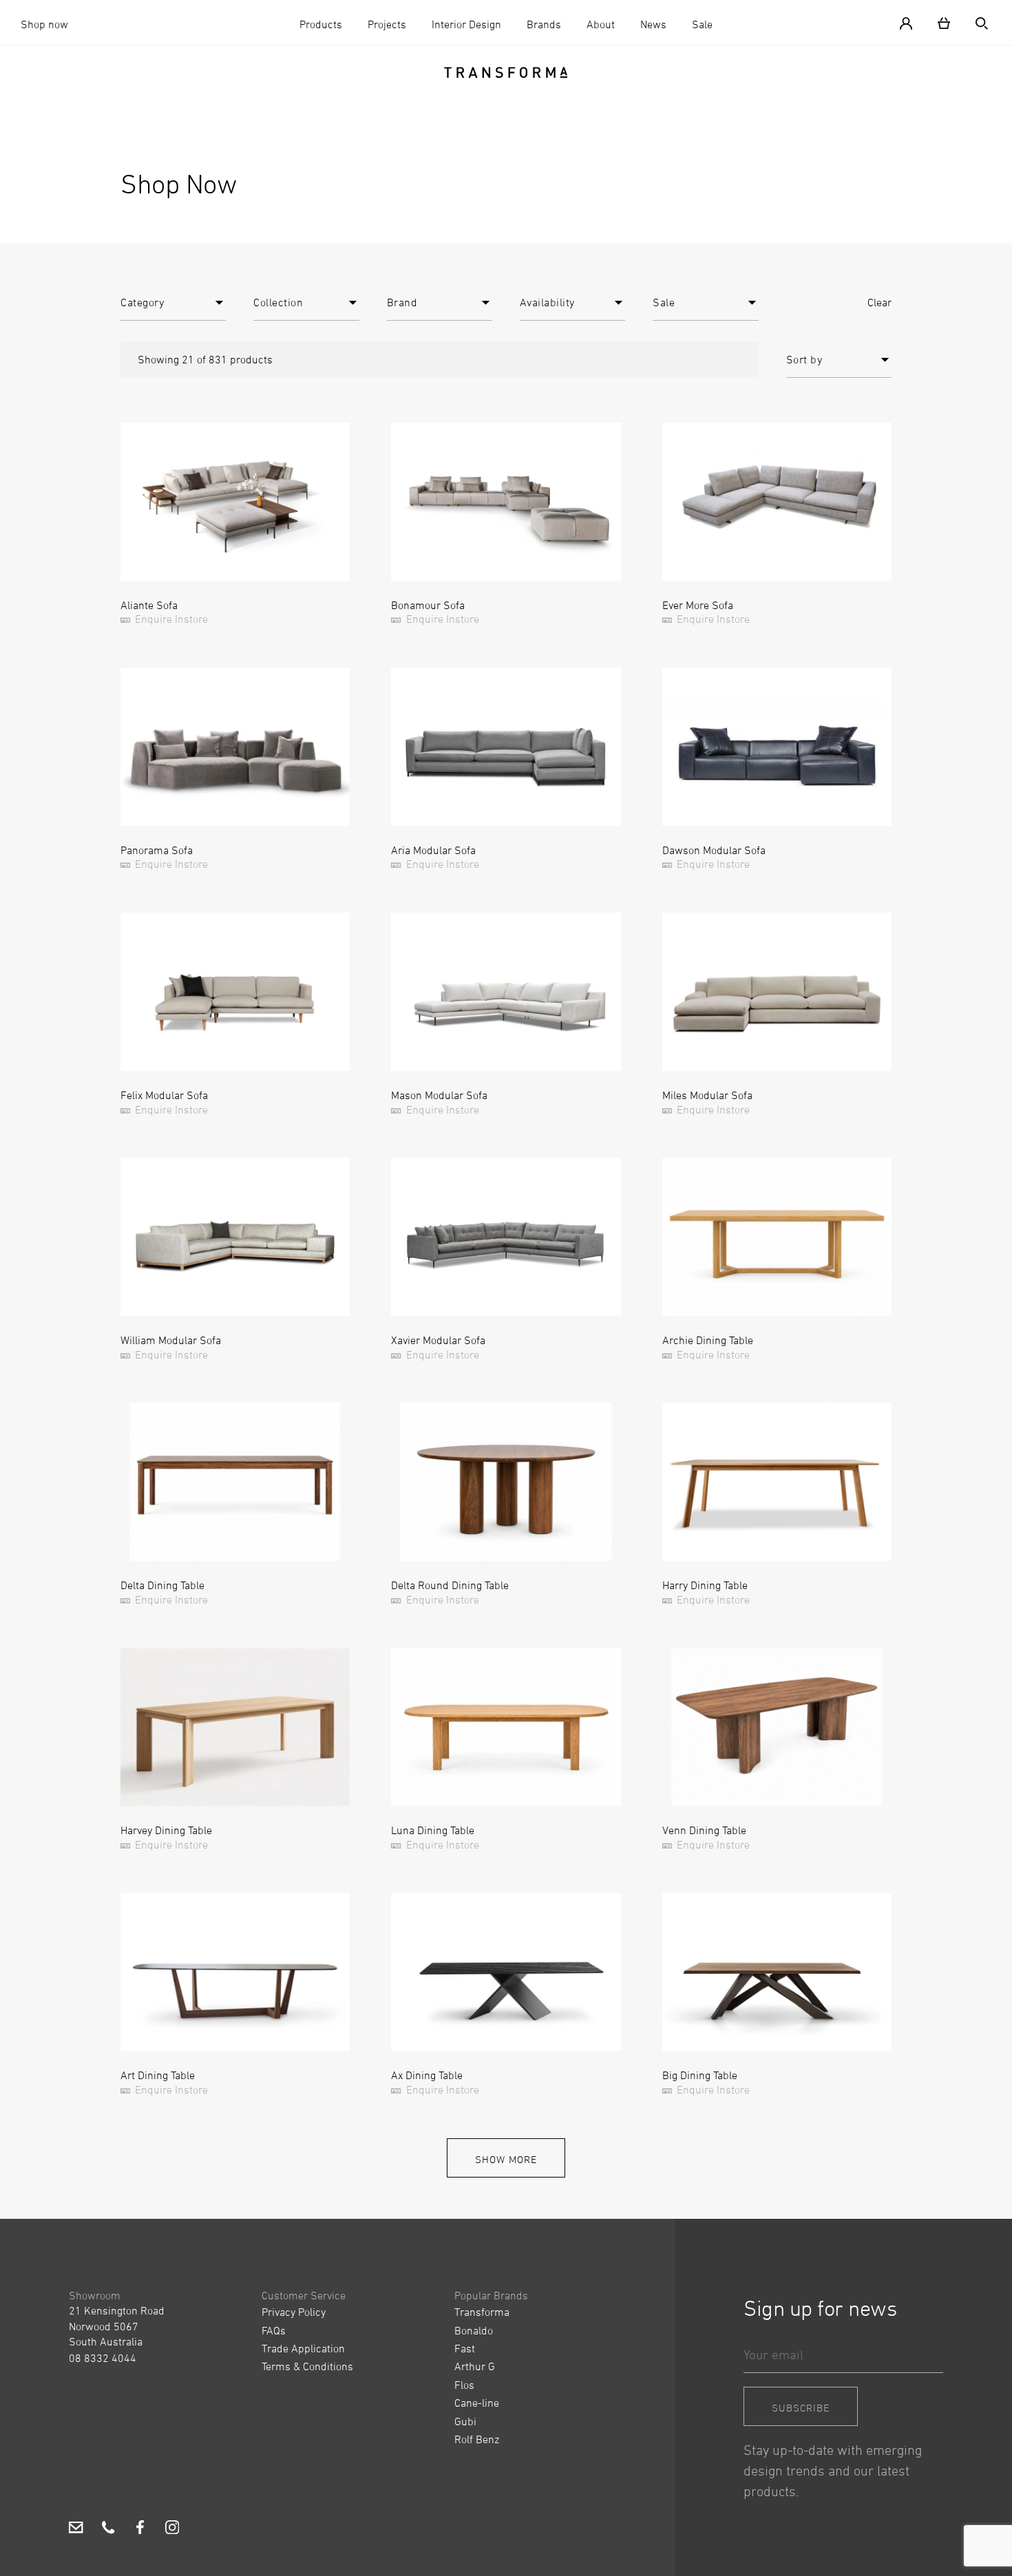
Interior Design (466, 24)
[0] (944, 22)
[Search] (976, 22)
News (653, 24)
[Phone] (108, 2529)
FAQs (274, 2330)
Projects (387, 24)
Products (321, 24)
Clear (879, 302)
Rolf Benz (477, 2439)
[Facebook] (140, 2529)
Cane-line (477, 2403)
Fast (465, 2348)
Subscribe (801, 2408)
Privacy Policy (294, 2312)
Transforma (482, 2312)
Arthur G (475, 2366)
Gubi (465, 2421)
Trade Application (303, 2348)
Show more (506, 2159)
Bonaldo (474, 2330)
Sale (702, 24)
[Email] (76, 2529)
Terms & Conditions (307, 2366)
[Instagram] (172, 2529)
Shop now (44, 24)
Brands (544, 24)
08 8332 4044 (103, 2358)
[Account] (911, 22)
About (601, 24)
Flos (464, 2385)
